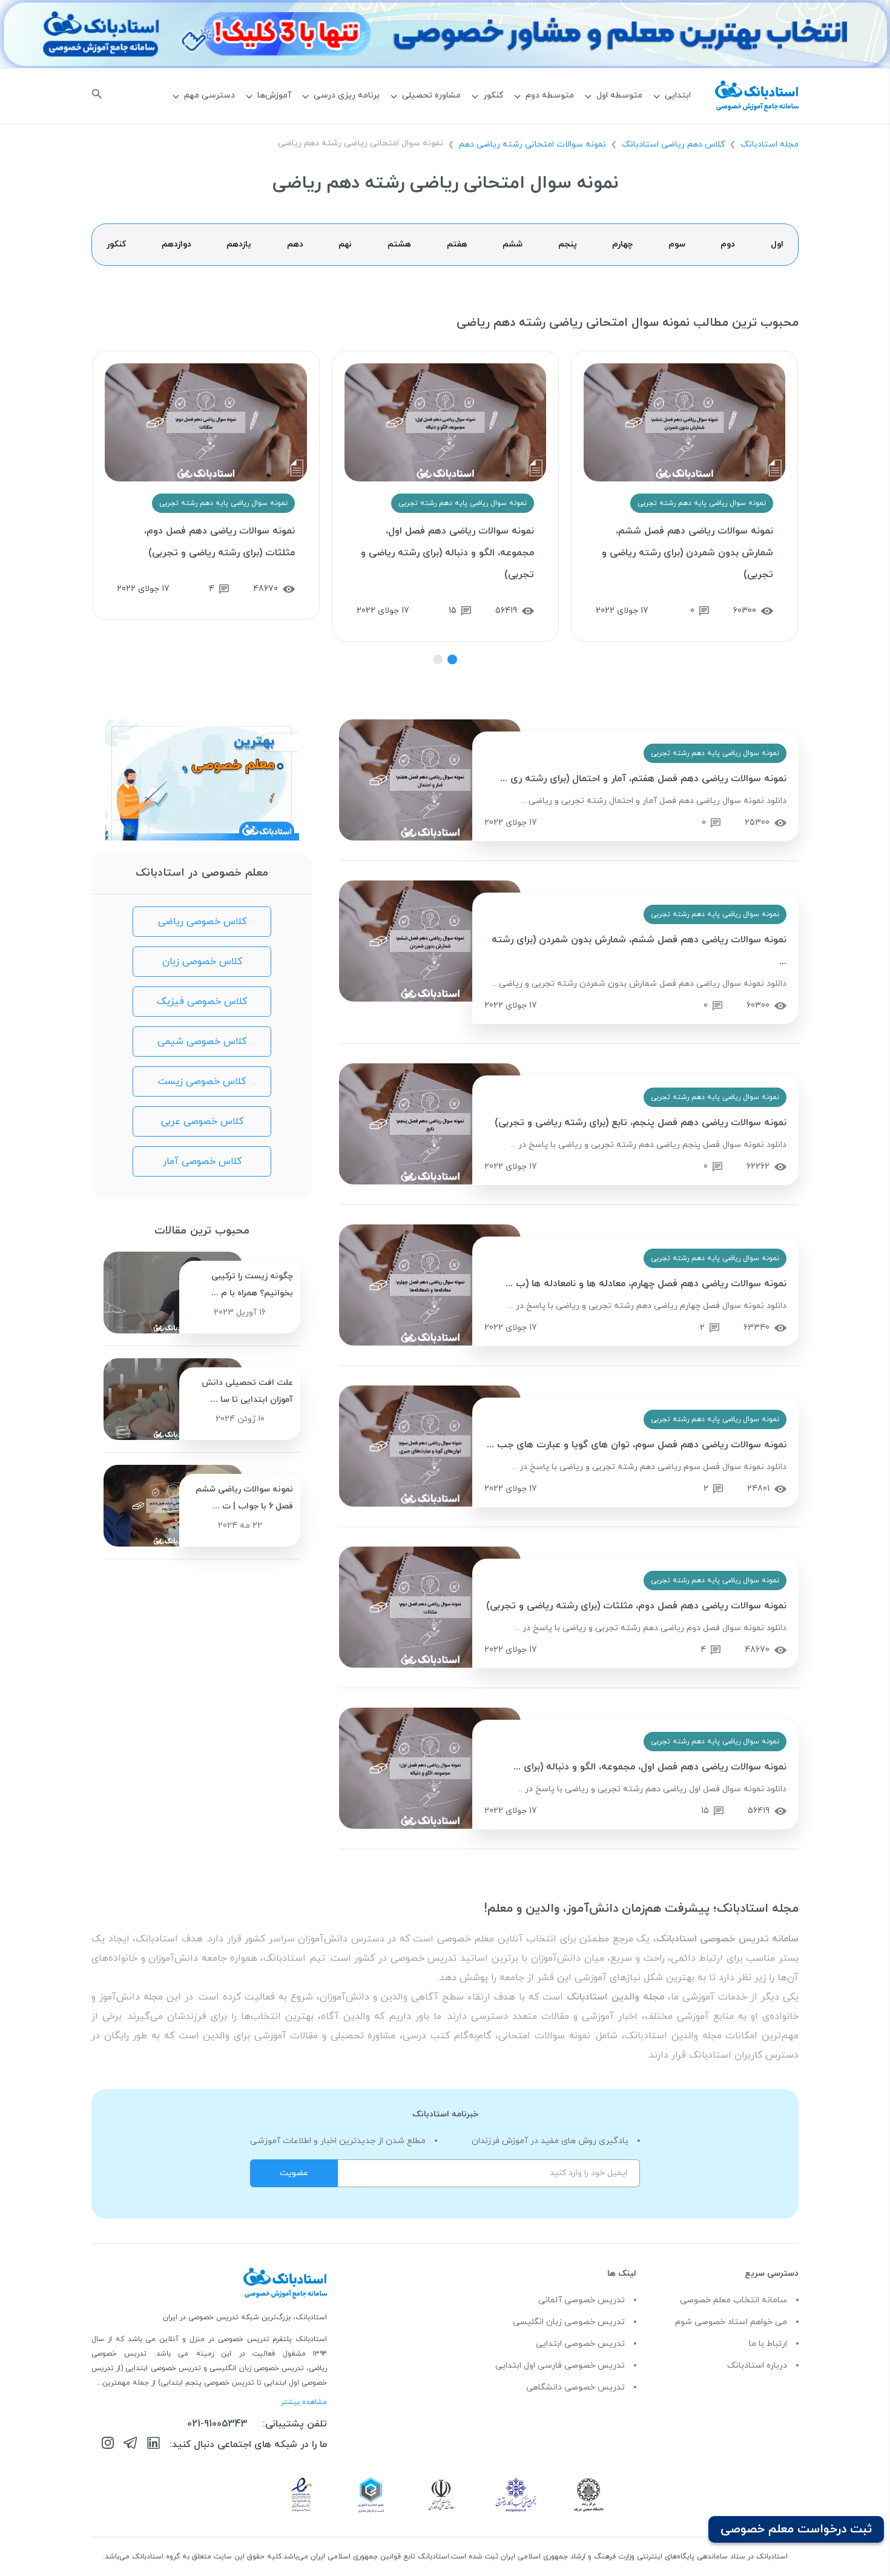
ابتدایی (678, 95)
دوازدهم (176, 244)
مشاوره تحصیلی (431, 95)
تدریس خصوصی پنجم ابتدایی (207, 2383)
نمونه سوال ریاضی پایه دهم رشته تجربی (702, 503)
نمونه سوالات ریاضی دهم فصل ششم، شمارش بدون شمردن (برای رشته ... (639, 951)
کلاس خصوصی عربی (202, 1121)
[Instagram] (108, 2445)
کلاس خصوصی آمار (202, 1161)
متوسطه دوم (550, 95)
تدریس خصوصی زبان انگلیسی (569, 2322)
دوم (728, 244)
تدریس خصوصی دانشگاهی (575, 2387)
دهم (295, 244)
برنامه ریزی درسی (347, 95)
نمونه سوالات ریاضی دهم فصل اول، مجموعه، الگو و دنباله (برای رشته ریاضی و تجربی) (447, 553)
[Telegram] (130, 2445)
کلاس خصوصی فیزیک (202, 1002)
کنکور (493, 95)
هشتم (399, 244)
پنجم (568, 244)
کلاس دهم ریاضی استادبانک (673, 144)
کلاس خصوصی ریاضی (202, 922)
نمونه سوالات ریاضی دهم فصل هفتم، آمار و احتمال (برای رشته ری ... (643, 779)
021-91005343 (217, 2424)
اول (777, 244)
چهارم (622, 244)
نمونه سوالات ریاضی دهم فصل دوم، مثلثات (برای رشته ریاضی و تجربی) (219, 542)
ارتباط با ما (768, 2344)
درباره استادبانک (757, 2366)
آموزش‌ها (274, 95)
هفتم (457, 244)
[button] (452, 659)
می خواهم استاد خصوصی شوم (731, 2322)
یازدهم (239, 244)
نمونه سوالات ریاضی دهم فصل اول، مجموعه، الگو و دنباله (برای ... (650, 1767)
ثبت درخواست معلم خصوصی (796, 2529)
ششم (513, 244)
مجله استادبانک (770, 144)
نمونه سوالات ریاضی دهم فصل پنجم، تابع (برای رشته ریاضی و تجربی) (641, 1123)
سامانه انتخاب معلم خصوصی (733, 2300)
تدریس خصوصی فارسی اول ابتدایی (560, 2366)
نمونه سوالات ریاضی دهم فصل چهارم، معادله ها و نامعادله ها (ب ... (646, 1284)
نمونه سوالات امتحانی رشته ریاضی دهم (532, 144)
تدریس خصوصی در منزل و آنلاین (216, 2339)
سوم (677, 244)
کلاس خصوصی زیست (202, 1082)
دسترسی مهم (209, 95)
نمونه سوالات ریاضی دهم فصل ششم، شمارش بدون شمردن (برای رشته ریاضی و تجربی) (687, 553)
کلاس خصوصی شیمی (202, 1042)
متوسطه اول (619, 95)
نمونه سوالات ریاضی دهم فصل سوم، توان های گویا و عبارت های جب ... (637, 1445)
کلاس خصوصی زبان (202, 962)
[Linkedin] (153, 2445)
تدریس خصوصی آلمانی (582, 2300)
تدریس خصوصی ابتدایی (580, 2344)
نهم (345, 244)
